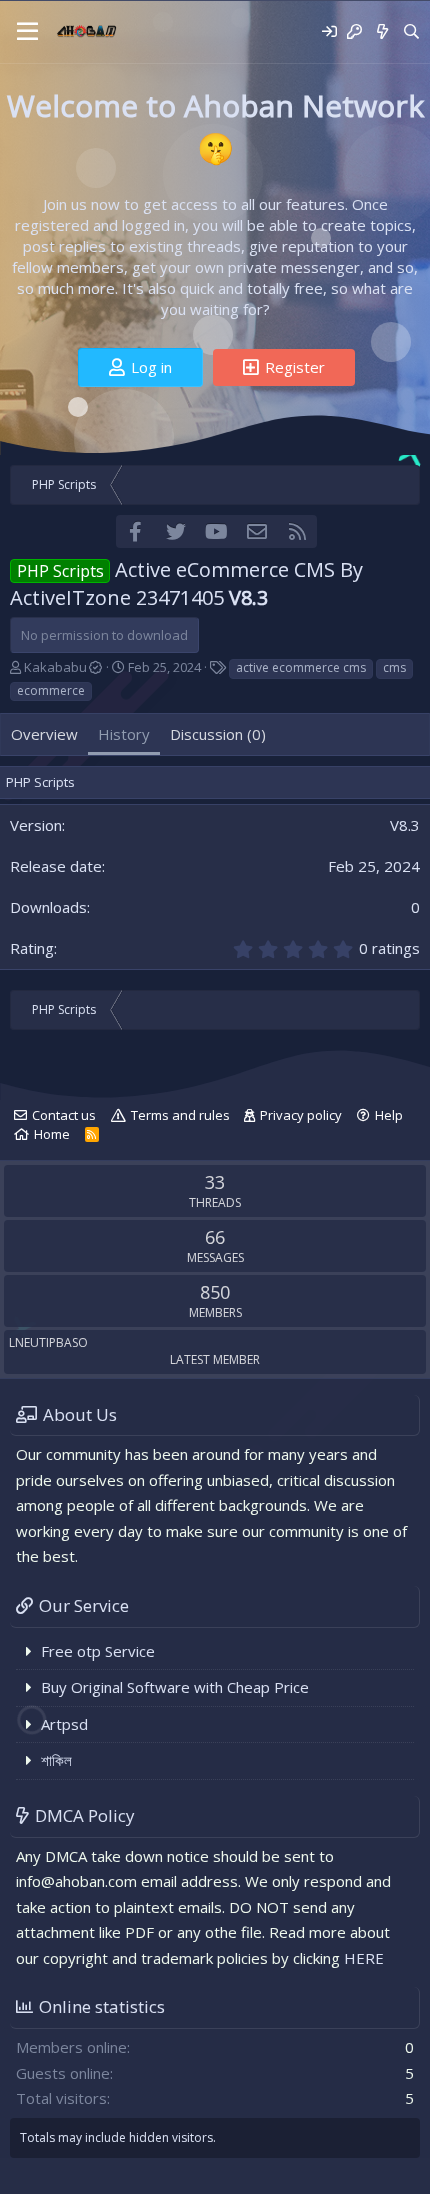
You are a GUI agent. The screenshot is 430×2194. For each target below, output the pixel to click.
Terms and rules (180, 1115)
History (124, 734)
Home (52, 1134)
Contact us (64, 1115)
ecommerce (51, 690)
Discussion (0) (218, 734)
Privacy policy (301, 1115)
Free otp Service (98, 1651)
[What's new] (381, 31)
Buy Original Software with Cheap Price (175, 1687)
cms (394, 667)
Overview (44, 734)
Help (389, 1115)
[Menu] (27, 32)
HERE (364, 1958)
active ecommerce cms (301, 667)
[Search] (411, 31)
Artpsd (64, 1724)
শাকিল (56, 1760)
